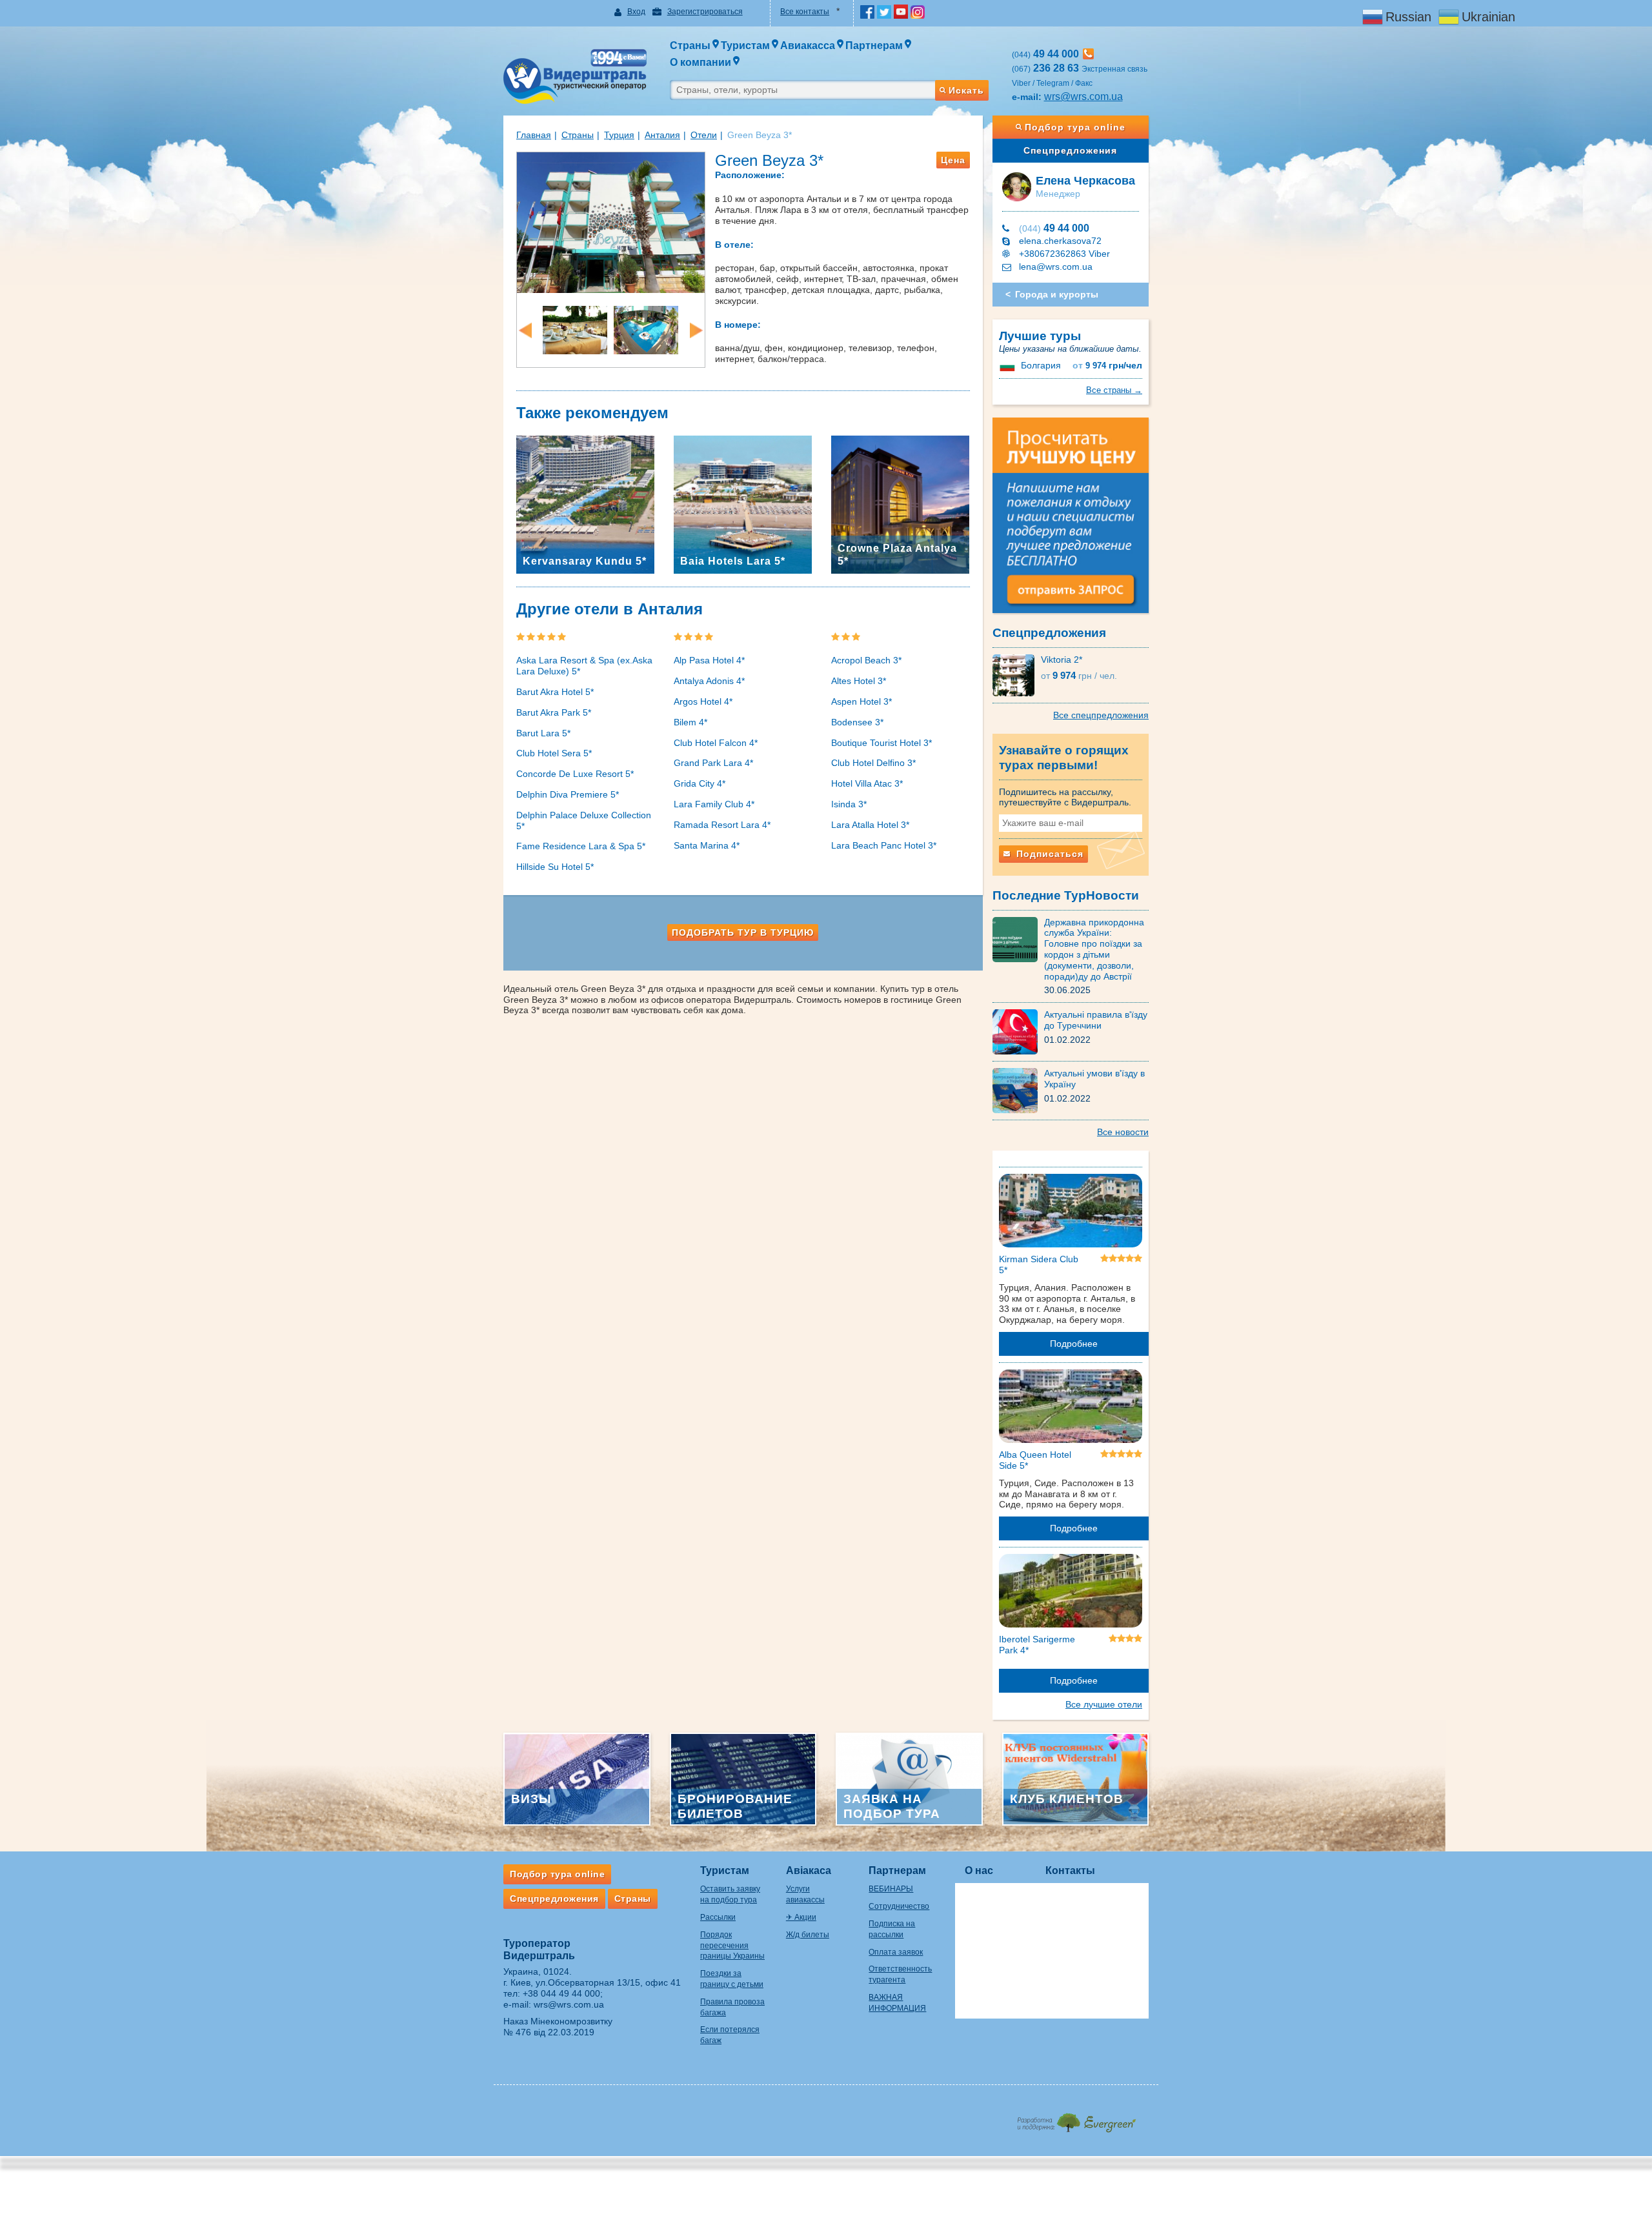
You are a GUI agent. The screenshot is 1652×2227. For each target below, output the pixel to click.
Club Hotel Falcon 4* (716, 743)
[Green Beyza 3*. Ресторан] (575, 329)
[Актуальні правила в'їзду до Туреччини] (1018, 1031)
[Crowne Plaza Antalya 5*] (900, 503)
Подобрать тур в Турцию (743, 932)
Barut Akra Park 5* (554, 712)
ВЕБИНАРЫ (891, 1889)
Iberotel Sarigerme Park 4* (1037, 1645)
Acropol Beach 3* (866, 660)
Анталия (662, 135)
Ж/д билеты (808, 1935)
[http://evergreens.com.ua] (1076, 2119)
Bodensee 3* (857, 722)
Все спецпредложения (1101, 715)
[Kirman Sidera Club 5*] (1071, 1213)
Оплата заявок (896, 1952)
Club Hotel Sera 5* (554, 753)
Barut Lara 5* (543, 733)
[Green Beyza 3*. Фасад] (611, 221)
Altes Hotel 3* (859, 681)
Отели (704, 135)
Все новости (1123, 1132)
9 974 (1107, 366)
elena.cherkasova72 (1060, 241)
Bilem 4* (690, 722)
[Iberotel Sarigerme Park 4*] (1071, 1593)
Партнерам (897, 1870)
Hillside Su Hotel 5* (555, 867)
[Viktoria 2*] (1017, 674)
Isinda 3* (849, 804)
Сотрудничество (899, 1906)
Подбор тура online (1075, 127)
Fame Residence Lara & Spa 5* (581, 846)
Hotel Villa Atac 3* (867, 783)
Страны (578, 135)
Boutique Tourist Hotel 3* (881, 743)
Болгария (1041, 365)
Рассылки (718, 1917)
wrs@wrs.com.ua (1083, 96)
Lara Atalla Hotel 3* (870, 825)
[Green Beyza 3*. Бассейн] (646, 329)
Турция (619, 135)
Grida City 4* (700, 783)
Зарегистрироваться (705, 12)
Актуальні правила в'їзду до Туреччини (1096, 1020)
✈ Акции (801, 1917)
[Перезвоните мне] (1088, 54)
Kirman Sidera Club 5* (1039, 1265)
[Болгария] (1009, 365)
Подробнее (1074, 1344)
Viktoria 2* (1062, 660)
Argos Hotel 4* (703, 701)
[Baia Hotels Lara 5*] (743, 503)
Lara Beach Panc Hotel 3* (884, 845)
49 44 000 (1054, 228)
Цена (953, 160)
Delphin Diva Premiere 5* (568, 794)
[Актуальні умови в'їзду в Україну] (1018, 1090)
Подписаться (1048, 854)
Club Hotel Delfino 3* (873, 763)
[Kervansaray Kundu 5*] (585, 503)
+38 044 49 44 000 (561, 1993)
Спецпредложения (1070, 150)
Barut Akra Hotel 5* (555, 692)
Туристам (725, 1870)
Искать (966, 90)
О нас (979, 1870)
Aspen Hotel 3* (861, 701)
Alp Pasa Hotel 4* (709, 660)
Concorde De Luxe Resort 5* (575, 774)
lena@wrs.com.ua (1056, 267)
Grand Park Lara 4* (713, 763)
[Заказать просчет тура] (1071, 521)
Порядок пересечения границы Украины (732, 1946)
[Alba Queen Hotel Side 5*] (1071, 1409)
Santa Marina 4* (707, 845)
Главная (534, 135)
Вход (636, 12)
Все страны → (1114, 390)
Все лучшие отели (1104, 1704)
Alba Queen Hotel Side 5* (1035, 1460)
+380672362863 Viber (1064, 254)
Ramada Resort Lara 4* (722, 825)
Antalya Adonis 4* (709, 681)
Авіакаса (809, 1870)
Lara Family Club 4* (714, 804)
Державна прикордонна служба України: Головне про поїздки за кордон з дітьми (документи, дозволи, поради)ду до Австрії (1094, 949)
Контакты (1070, 1870)
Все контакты (805, 12)
